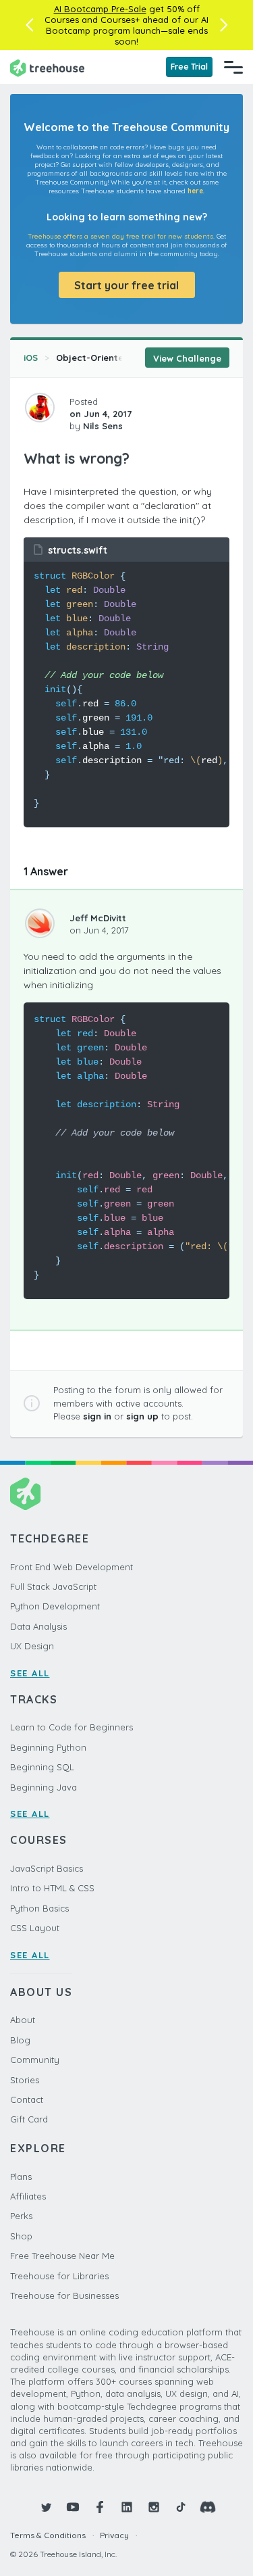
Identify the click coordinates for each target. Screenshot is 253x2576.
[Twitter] (46, 2507)
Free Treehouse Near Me (62, 2256)
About (23, 2020)
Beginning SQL (42, 1767)
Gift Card (29, 2119)
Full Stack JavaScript (53, 1586)
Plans (21, 2177)
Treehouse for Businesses (64, 2295)
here (195, 191)
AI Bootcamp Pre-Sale (100, 9)
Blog (20, 2040)
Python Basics (39, 1908)
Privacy (114, 2535)
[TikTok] (181, 2507)
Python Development (55, 1606)
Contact (27, 2099)
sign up (142, 1416)
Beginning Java (44, 1787)
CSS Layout (35, 1928)
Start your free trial (126, 285)
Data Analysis (38, 1626)
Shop (21, 2236)
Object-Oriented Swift (105, 358)
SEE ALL (30, 1673)
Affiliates (28, 2196)
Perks (21, 2216)
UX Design (32, 1646)
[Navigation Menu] (233, 67)
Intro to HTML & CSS (52, 1888)
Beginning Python (48, 1747)
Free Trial (189, 67)
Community (35, 2060)
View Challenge (187, 358)
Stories (25, 2080)
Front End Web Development (72, 1567)
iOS (31, 358)
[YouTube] (73, 2507)
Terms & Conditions (48, 2535)
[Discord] (208, 2507)
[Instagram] (154, 2507)
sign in (97, 1416)
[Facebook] (100, 2507)
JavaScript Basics (47, 1868)
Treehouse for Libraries (59, 2276)
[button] (29, 25)
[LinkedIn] (127, 2507)
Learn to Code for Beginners (72, 1727)
